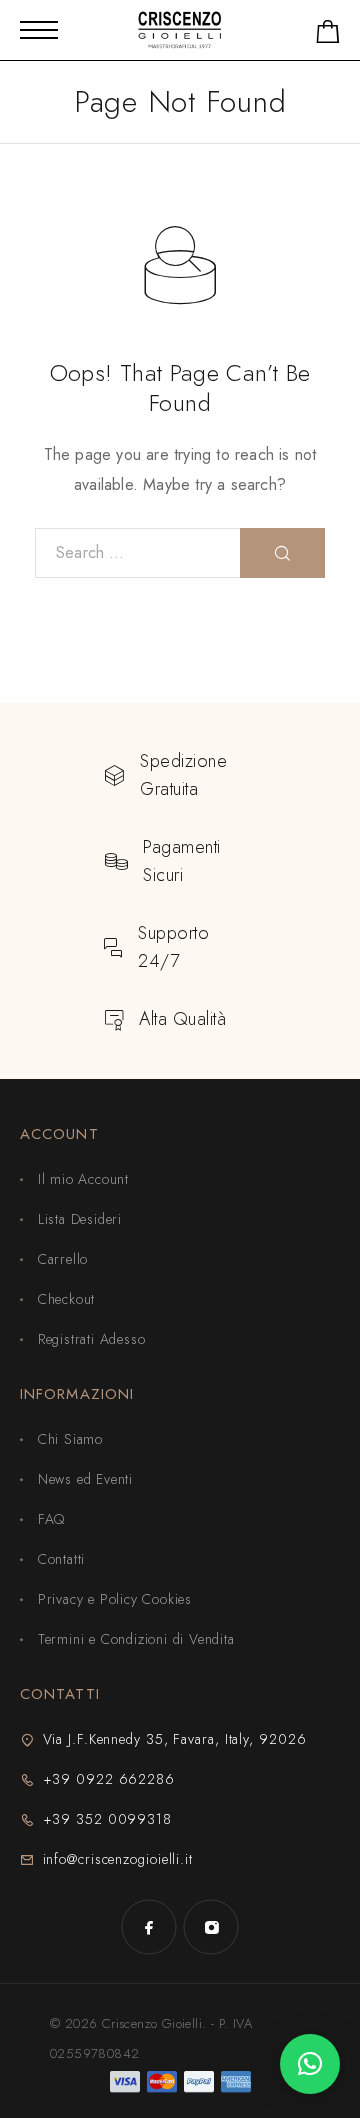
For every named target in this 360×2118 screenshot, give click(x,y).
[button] (310, 2064)
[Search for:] (138, 553)
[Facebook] (149, 1927)
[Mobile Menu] (39, 30)
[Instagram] (211, 1927)
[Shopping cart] (328, 35)
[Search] (282, 553)
